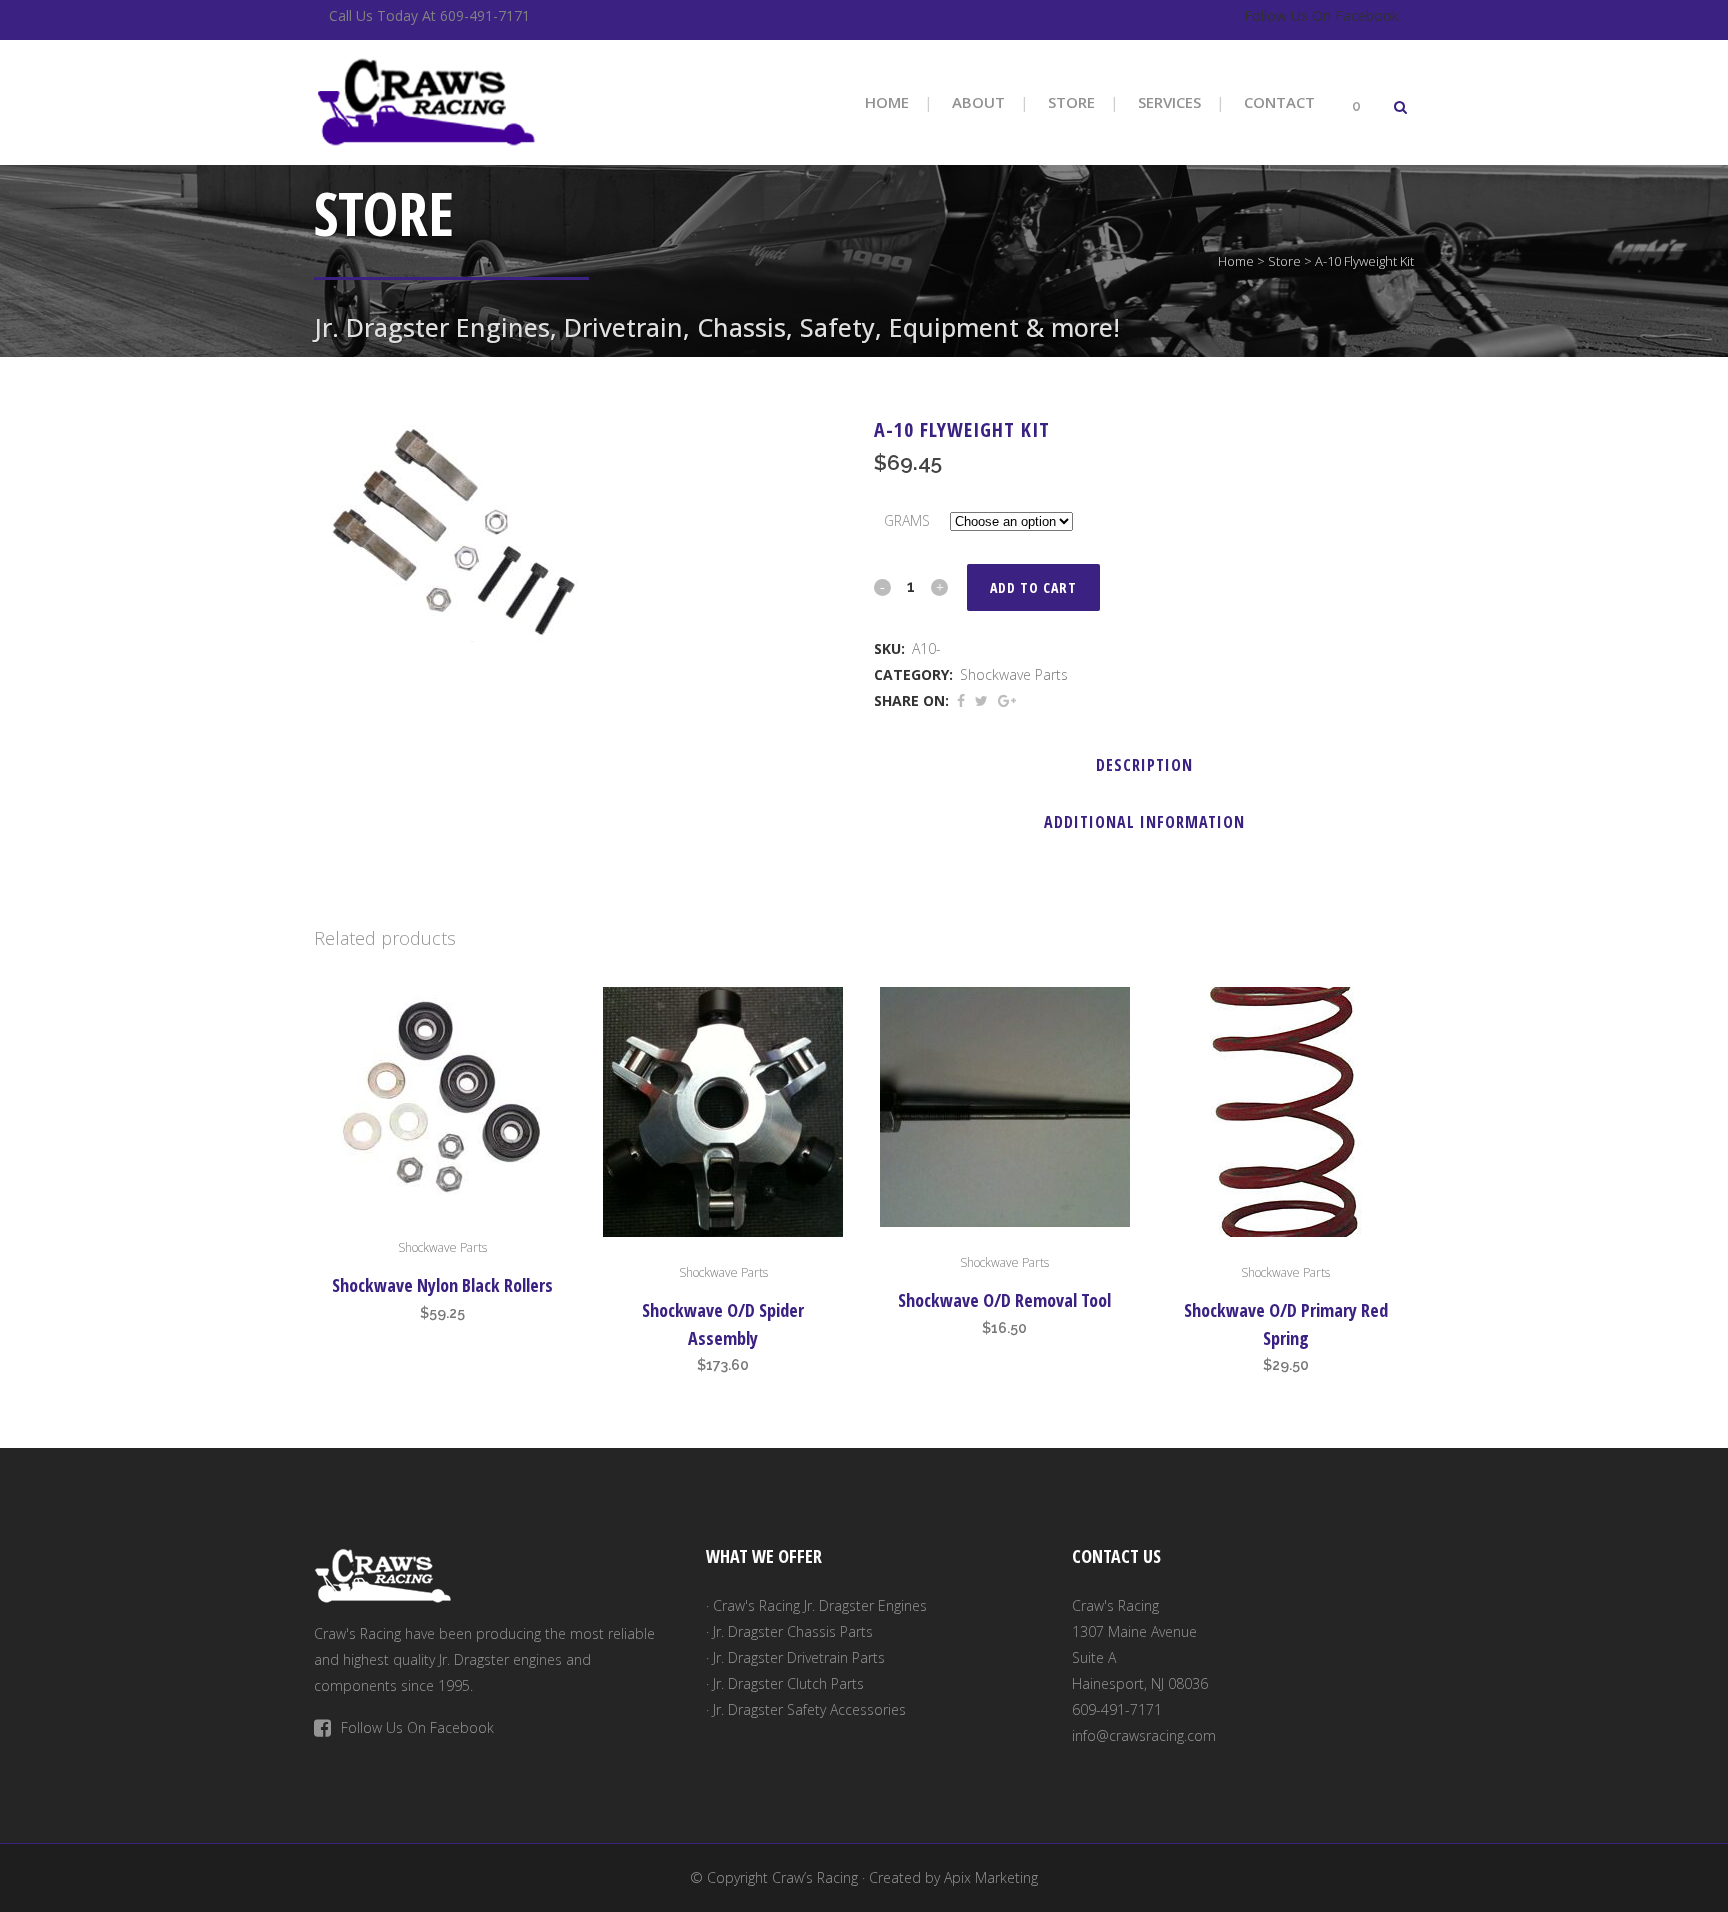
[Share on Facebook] (961, 700)
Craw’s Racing (815, 1877)
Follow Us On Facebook (1321, 15)
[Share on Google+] (1007, 700)
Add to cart (1033, 587)
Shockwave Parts (1014, 674)
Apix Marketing (991, 1877)
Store (1284, 261)
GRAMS (907, 520)
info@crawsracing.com (1144, 1735)
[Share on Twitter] (981, 700)
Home (1236, 261)
